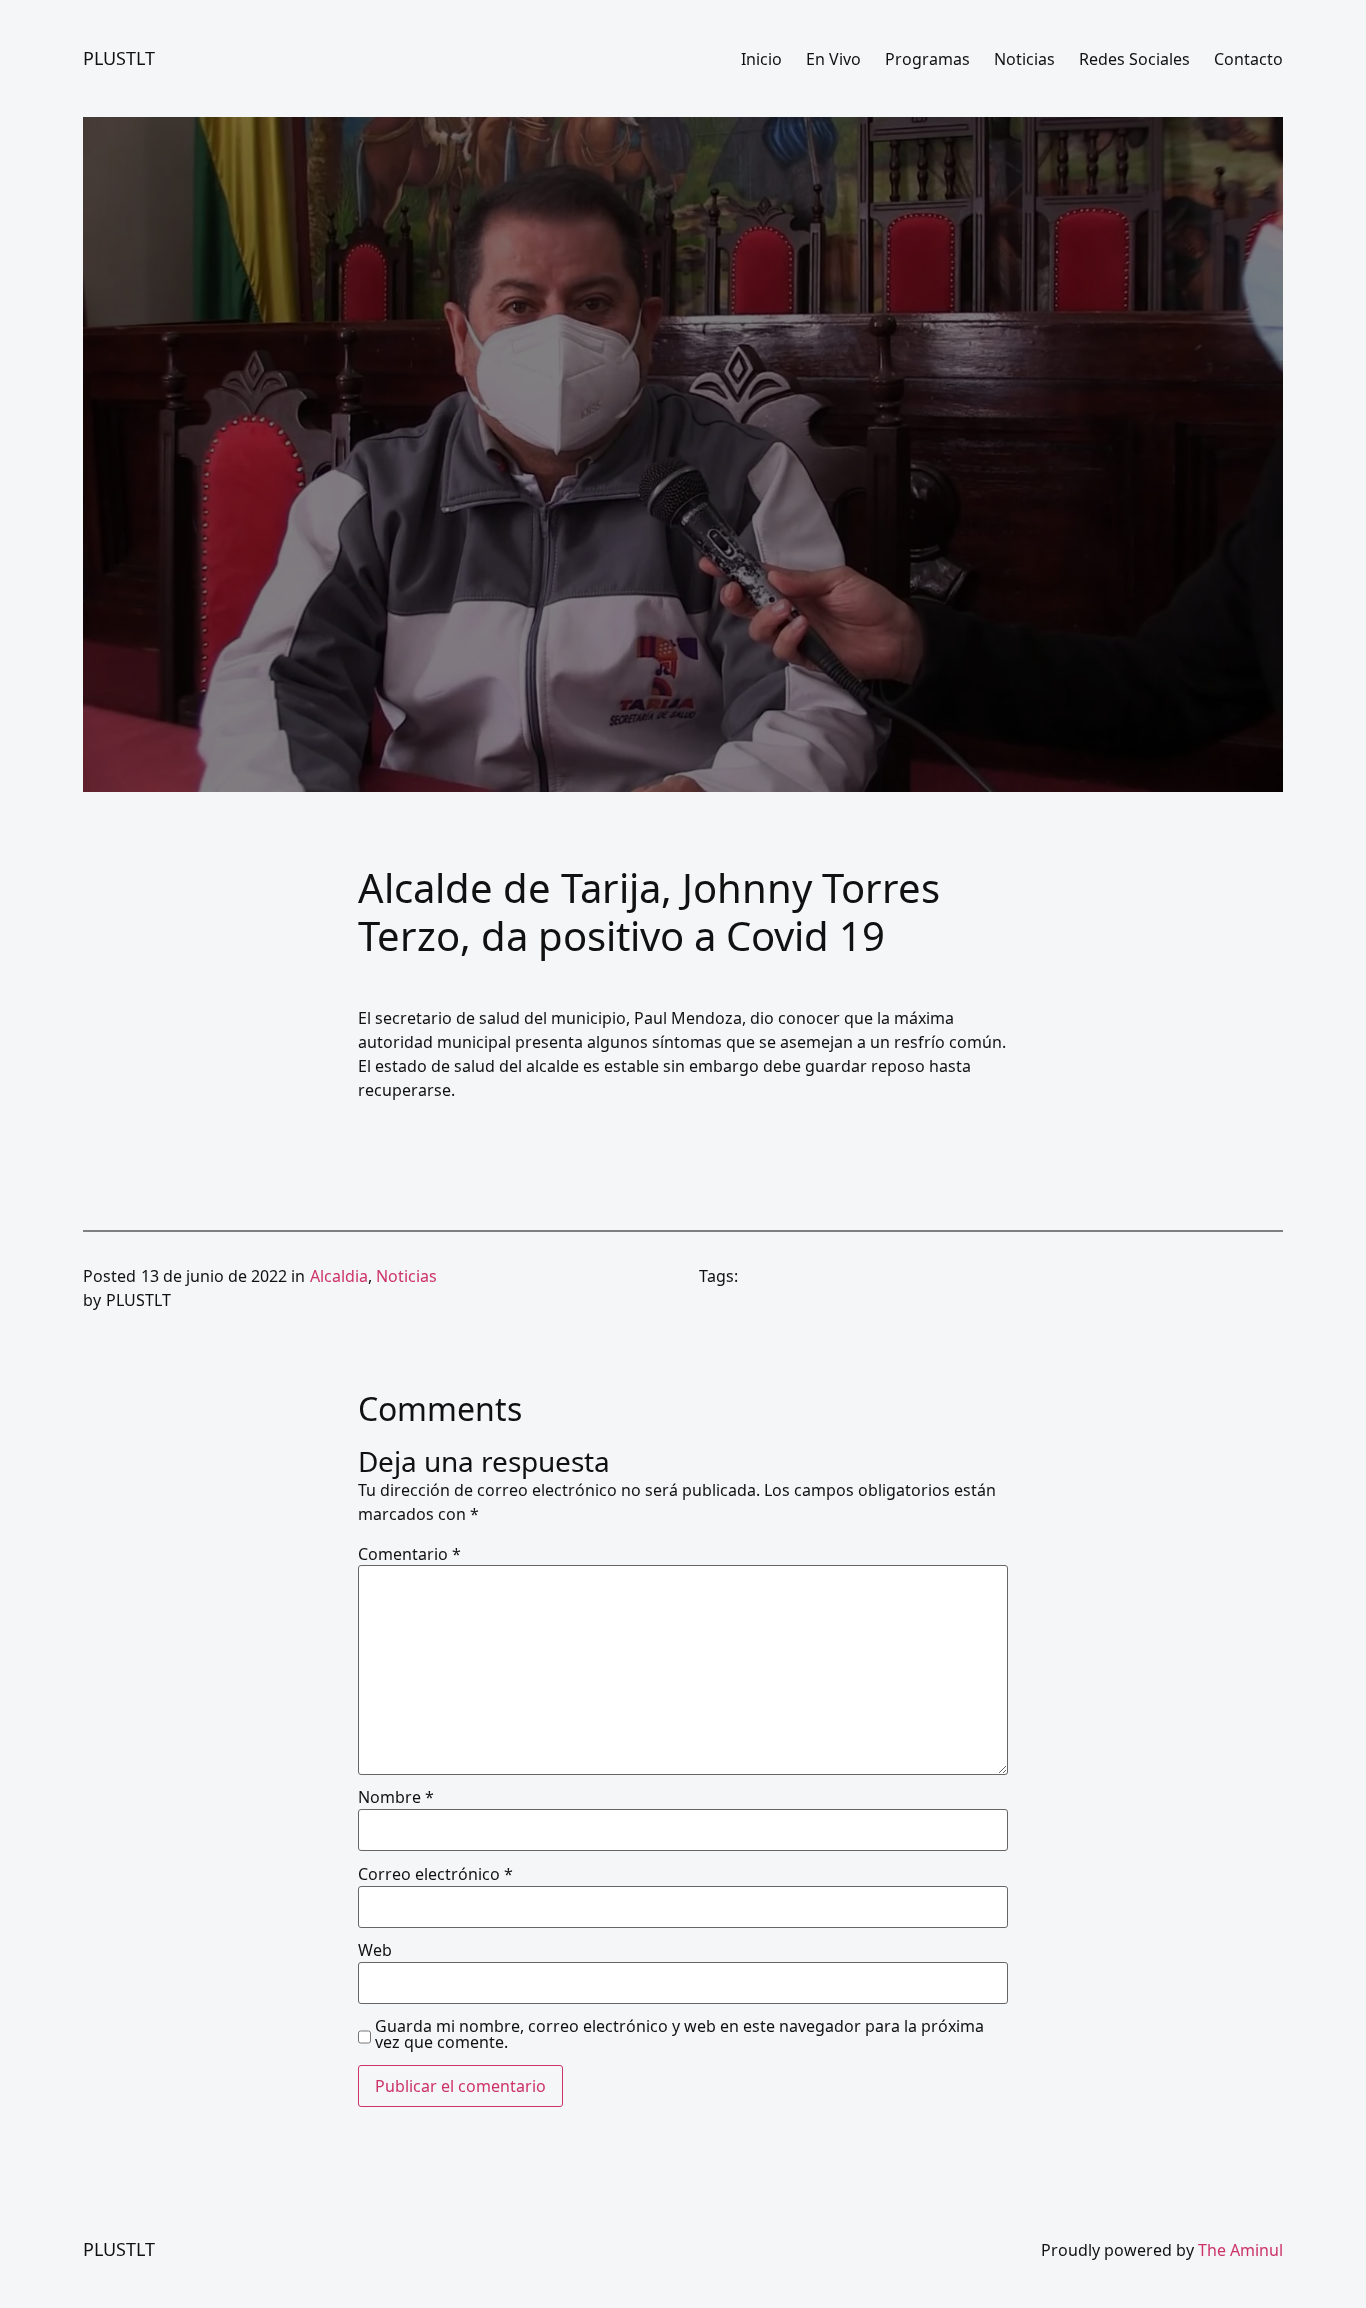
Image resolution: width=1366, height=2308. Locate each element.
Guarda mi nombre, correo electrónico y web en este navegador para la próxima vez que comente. (679, 2034)
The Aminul (1240, 2250)
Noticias (406, 1276)
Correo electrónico (435, 1874)
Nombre (396, 1797)
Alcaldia (339, 1276)
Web (375, 1950)
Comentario (409, 1554)
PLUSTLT (119, 58)
